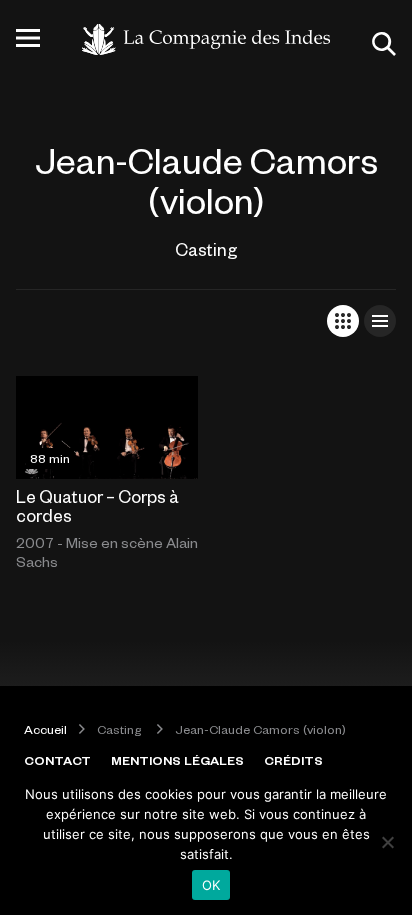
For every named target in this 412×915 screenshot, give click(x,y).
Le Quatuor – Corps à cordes (97, 505)
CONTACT (57, 760)
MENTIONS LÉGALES (177, 760)
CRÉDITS (293, 760)
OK (211, 885)
